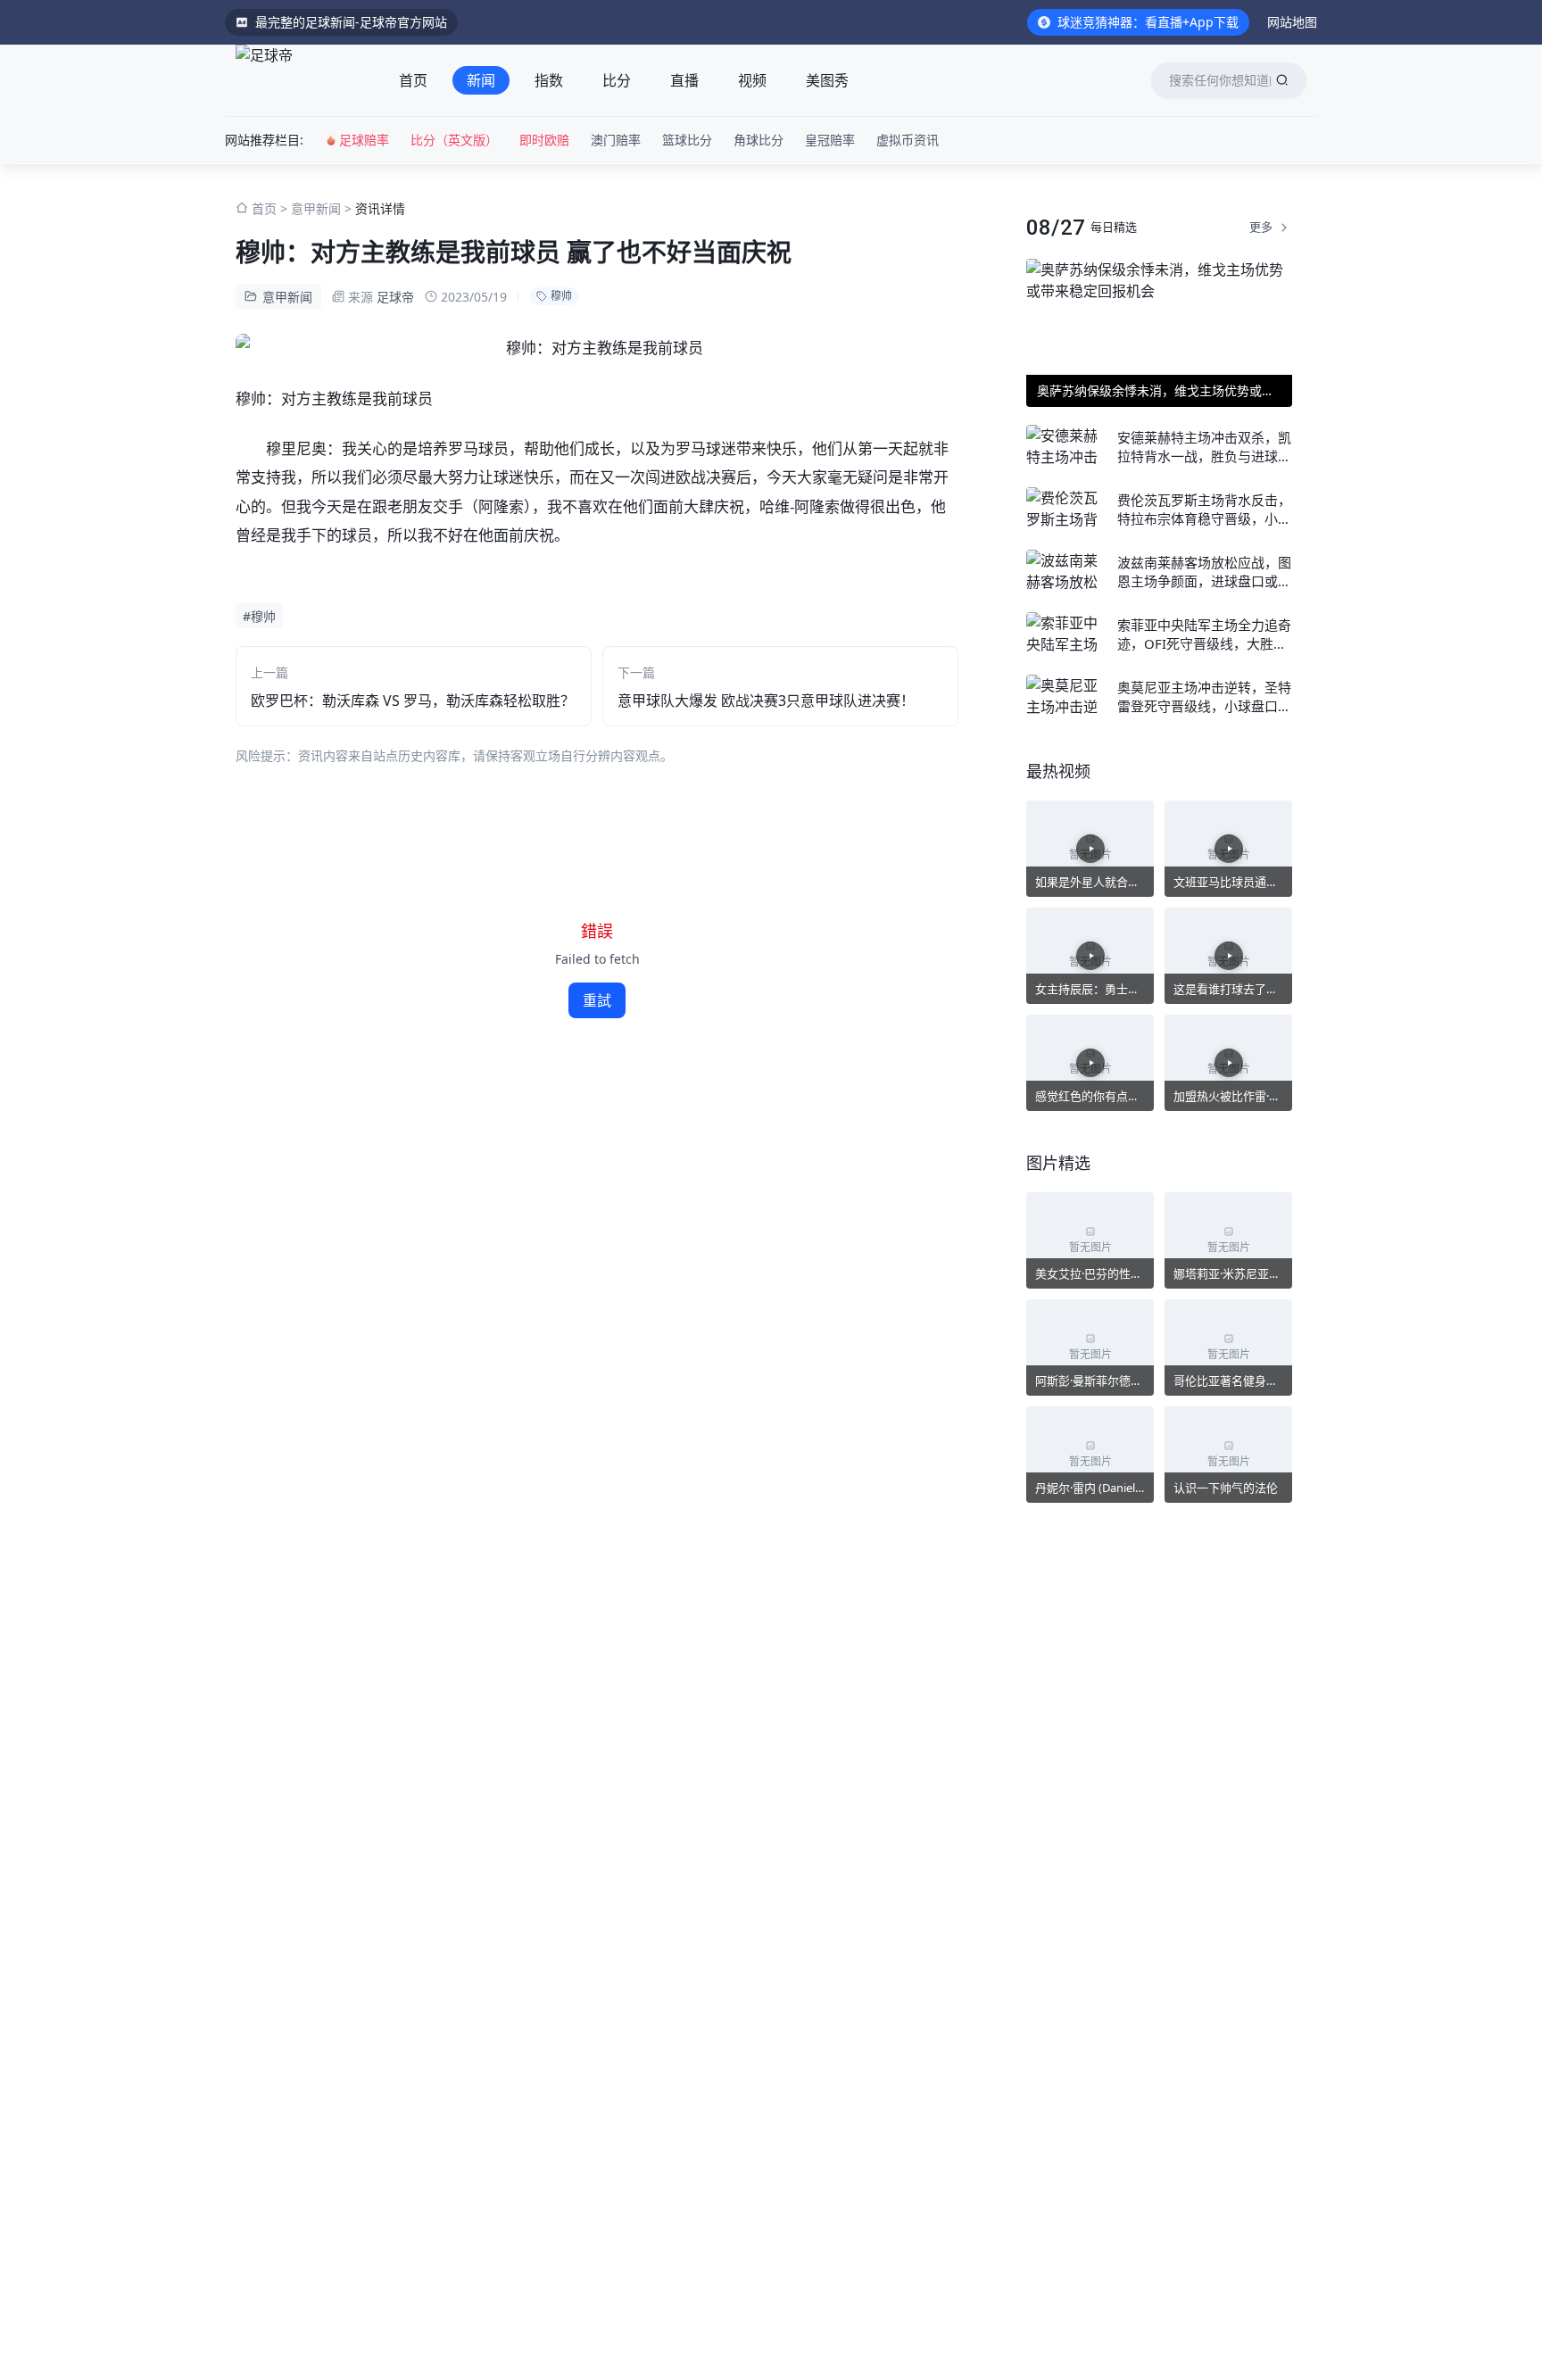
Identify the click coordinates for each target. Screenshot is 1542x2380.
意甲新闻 (316, 208)
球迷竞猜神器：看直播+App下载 (1148, 22)
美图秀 (827, 80)
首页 (413, 80)
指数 (549, 80)
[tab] (413, 80)
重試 (597, 1000)
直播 (684, 80)
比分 (617, 80)
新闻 (481, 80)
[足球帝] (299, 80)
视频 (752, 80)
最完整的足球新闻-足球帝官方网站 (351, 22)
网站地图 (1292, 22)
